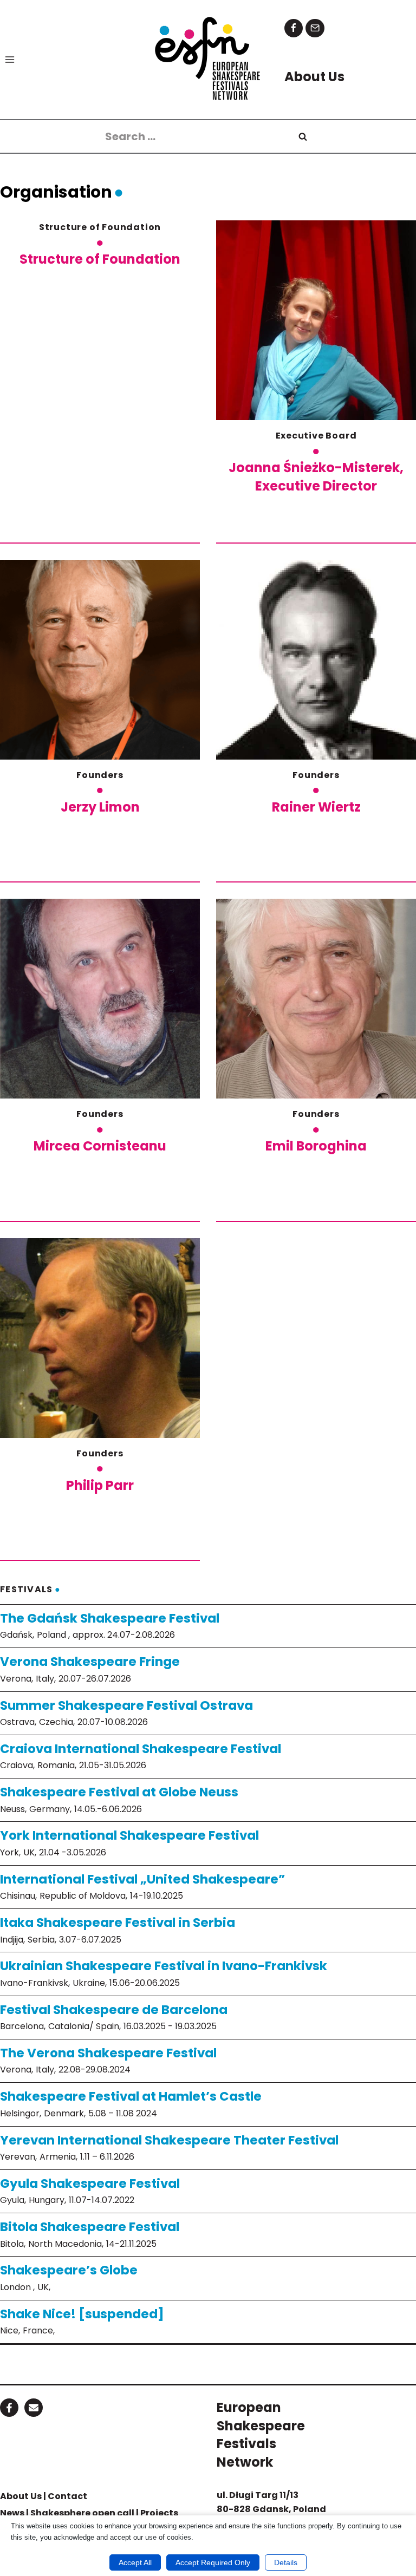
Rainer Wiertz (316, 807)
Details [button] (286, 2562)
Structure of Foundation (100, 227)
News (12, 2513)
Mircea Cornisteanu (100, 1146)
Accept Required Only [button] (213, 2562)
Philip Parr (100, 1485)
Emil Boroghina (316, 1146)
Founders (100, 775)
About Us (21, 2496)
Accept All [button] (135, 2562)
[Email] (315, 28)
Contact (67, 2496)
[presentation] (316, 320)
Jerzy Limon (100, 807)
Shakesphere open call (82, 2513)
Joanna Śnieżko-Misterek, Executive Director (316, 477)
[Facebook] (294, 28)
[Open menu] (10, 59)
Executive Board (316, 436)
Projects (159, 2513)
